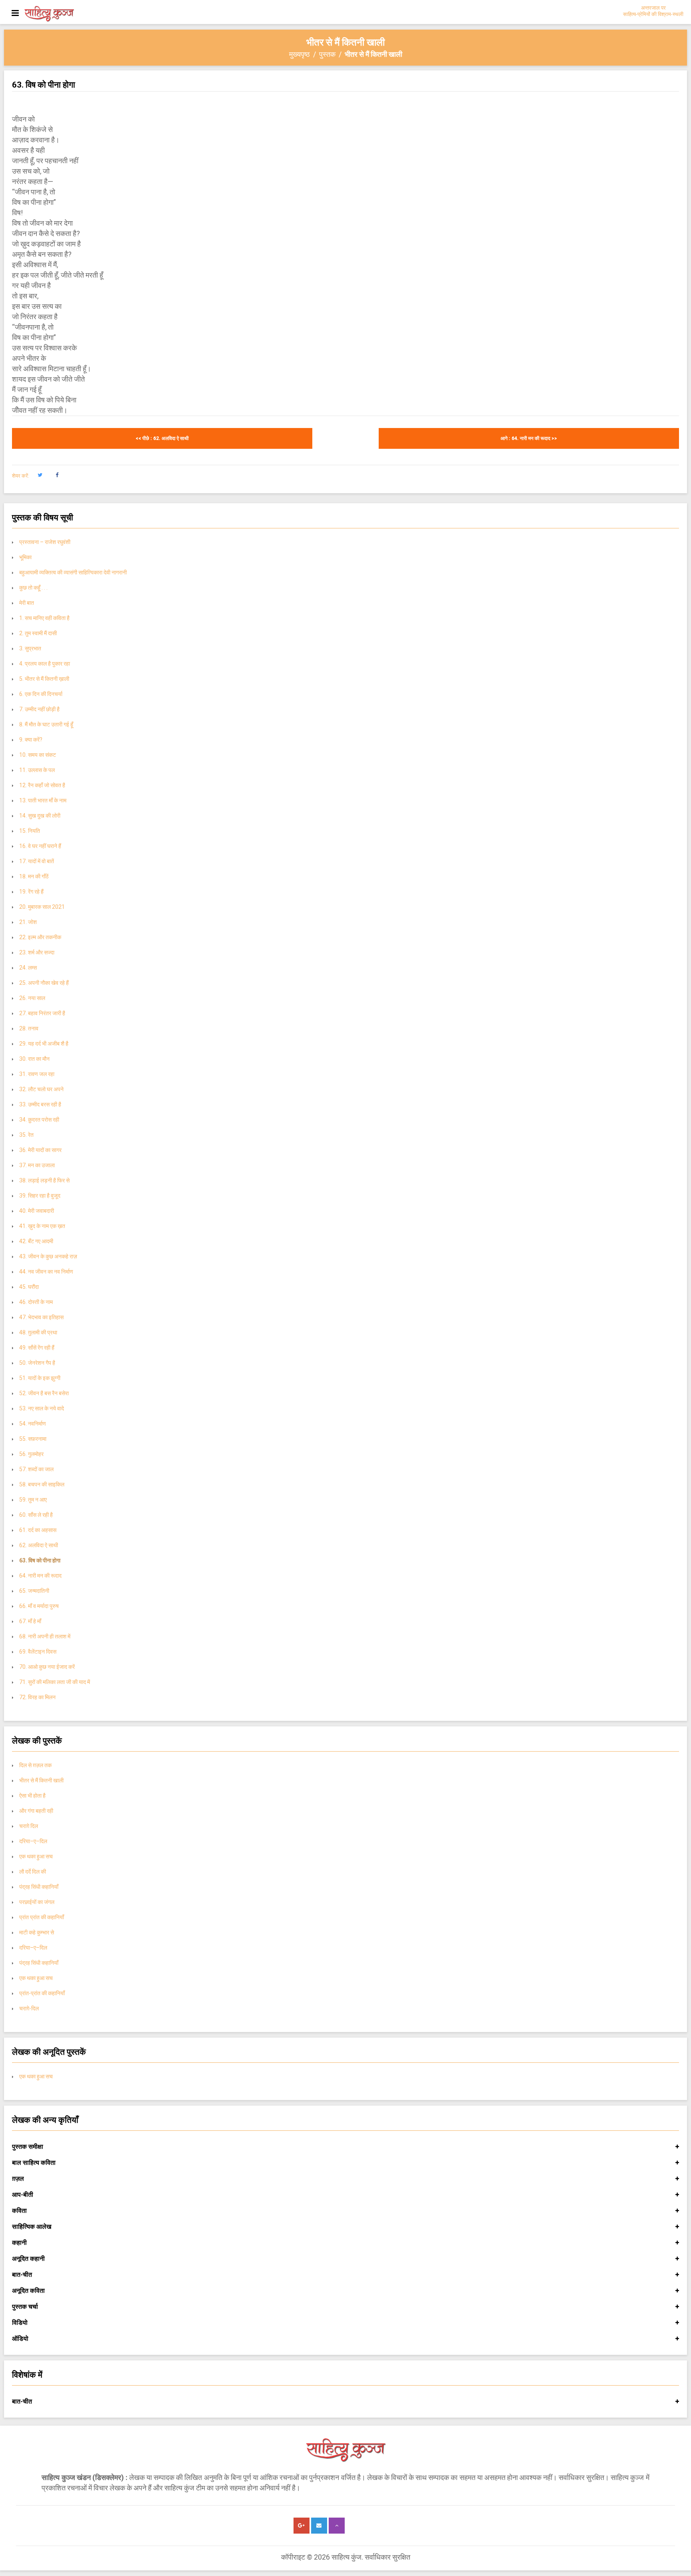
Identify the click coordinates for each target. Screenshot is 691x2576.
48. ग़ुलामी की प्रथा (38, 1332)
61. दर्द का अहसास (38, 1530)
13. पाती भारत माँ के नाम (43, 800)
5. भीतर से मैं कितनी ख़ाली (44, 679)
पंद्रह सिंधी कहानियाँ (39, 1887)
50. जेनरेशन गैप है (37, 1363)
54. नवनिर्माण (33, 1424)
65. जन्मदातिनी (34, 1591)
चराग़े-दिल (29, 2008)
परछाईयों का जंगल (37, 1902)
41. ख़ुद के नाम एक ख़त (42, 1226)
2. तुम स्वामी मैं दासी (38, 633)
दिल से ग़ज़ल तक (35, 1765)
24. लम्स (28, 968)
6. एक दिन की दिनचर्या (41, 694)
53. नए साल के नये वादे (42, 1408)
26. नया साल (32, 998)
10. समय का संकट (38, 755)
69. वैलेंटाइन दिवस (38, 1652)
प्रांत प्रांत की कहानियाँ (42, 1917)
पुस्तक (327, 54)
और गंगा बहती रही (36, 1811)
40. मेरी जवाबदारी (37, 1211)
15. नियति (30, 831)
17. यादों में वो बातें (37, 861)
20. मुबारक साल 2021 (42, 907)
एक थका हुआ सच (36, 1856)
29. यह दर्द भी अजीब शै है (44, 1044)
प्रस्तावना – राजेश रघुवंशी (45, 542)
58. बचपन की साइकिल (42, 1484)
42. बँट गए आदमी (36, 1241)
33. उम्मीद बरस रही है (40, 1104)
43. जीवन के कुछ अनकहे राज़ (48, 1256)
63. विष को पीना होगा (40, 1560)
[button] (40, 475)
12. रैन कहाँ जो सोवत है (42, 785)
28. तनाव (29, 1028)
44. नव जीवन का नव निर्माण (46, 1272)
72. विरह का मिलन (37, 1697)
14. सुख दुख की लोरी (40, 816)
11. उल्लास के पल (37, 770)
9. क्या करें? (31, 740)
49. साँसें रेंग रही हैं (37, 1348)
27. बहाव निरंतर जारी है (42, 1013)
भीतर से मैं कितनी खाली (41, 1780)
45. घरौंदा (29, 1287)
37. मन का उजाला (37, 1165)
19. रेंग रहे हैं (31, 892)
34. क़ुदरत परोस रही (39, 1120)
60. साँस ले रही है (36, 1515)
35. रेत (26, 1135)
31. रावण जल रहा (37, 1074)
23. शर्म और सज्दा (37, 952)
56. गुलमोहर (31, 1454)
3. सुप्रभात (30, 648)
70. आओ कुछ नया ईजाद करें (47, 1667)
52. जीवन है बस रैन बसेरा (44, 1393)
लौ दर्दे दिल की (33, 1872)
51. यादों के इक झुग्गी (40, 1378)
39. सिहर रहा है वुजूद (40, 1196)
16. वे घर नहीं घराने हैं (40, 846)
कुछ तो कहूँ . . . (33, 588)
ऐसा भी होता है (32, 1796)
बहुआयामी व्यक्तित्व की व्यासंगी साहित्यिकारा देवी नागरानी (73, 572)
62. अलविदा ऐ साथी (39, 1545)
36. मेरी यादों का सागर (40, 1150)
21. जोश (28, 922)
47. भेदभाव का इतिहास (41, 1317)
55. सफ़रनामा (33, 1439)
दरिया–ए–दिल (33, 1841)
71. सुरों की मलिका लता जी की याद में (55, 1682)
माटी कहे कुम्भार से (37, 1932)
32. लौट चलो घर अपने (41, 1089)
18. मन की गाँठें (34, 876)
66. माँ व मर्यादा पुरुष (39, 1606)
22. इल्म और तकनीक (40, 937)
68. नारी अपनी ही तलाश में (45, 1636)
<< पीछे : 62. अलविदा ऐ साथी (162, 438)
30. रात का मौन (34, 1059)
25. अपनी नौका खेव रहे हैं (44, 983)
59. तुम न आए (33, 1500)
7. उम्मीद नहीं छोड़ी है (39, 709)
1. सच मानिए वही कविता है (44, 618)
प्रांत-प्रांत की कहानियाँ (42, 1993)
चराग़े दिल (29, 1826)
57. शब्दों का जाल (36, 1469)
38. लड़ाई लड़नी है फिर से (44, 1180)
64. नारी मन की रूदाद (40, 1576)
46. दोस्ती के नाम (36, 1302)
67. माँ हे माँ (30, 1621)
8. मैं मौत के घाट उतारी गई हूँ (46, 724)
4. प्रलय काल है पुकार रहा (45, 664)
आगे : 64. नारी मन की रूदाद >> (529, 438)
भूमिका (25, 557)
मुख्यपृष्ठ (300, 54)
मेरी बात (27, 603)
